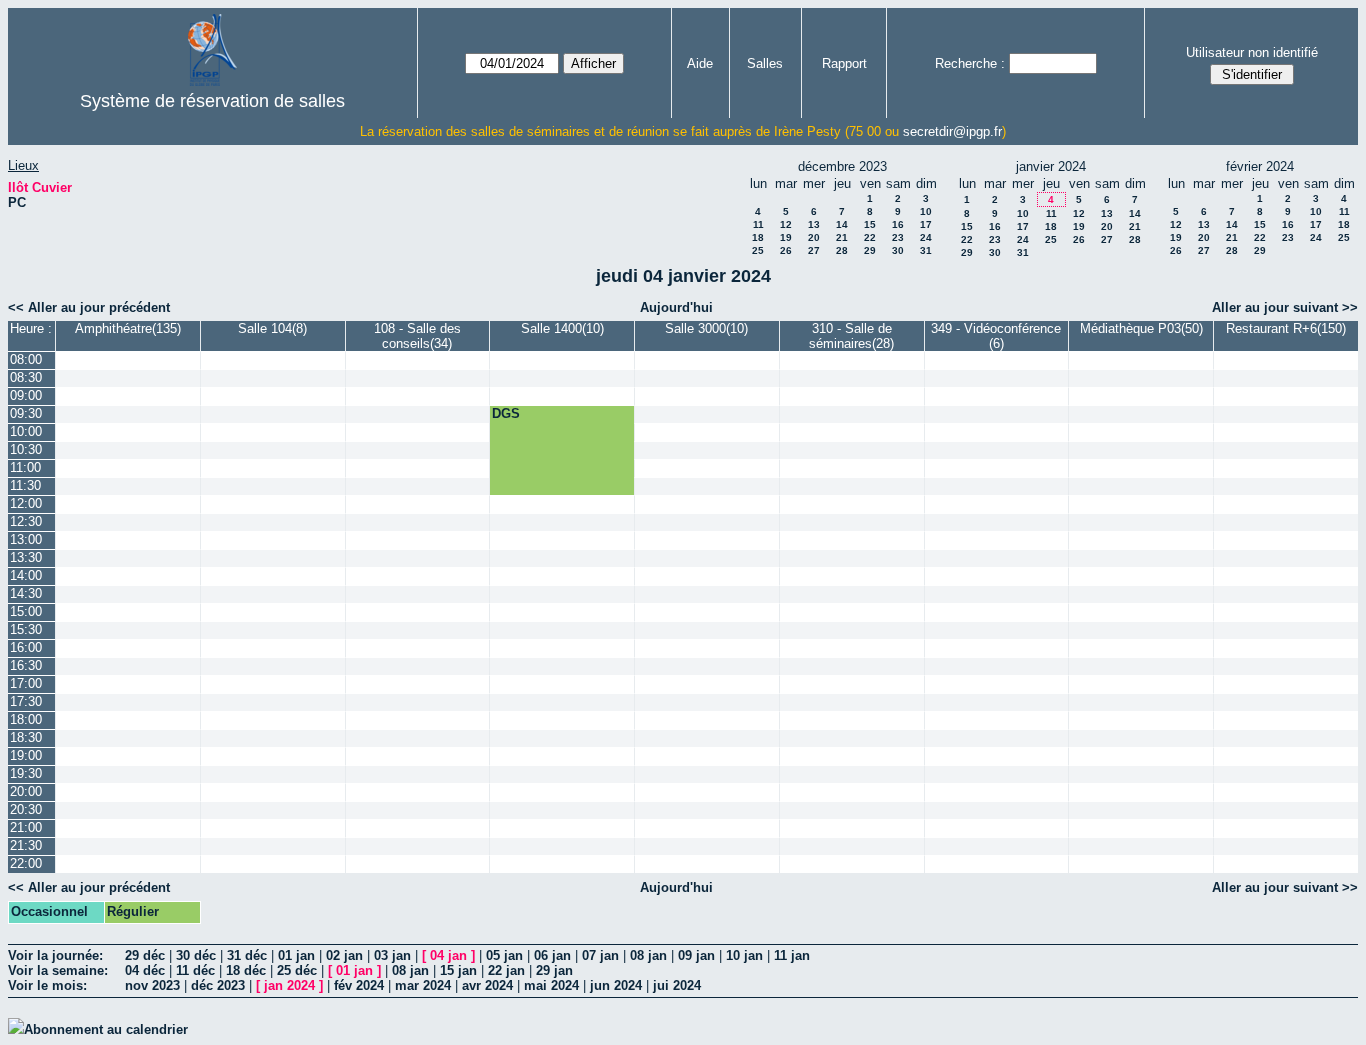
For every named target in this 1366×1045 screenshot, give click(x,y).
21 (842, 237)
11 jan (792, 955)
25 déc (297, 970)
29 (870, 250)
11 (758, 224)
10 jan (744, 955)
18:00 (26, 719)
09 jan (696, 955)
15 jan (458, 970)
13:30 (26, 557)
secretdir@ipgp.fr (952, 131)
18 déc (246, 970)
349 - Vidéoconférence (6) (996, 336)
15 (870, 224)
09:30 (26, 413)
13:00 (26, 539)
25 (758, 250)
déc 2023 (218, 985)
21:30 (26, 845)
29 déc (145, 955)
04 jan (448, 955)
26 (786, 250)
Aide (700, 63)
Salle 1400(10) (562, 328)
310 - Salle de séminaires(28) (851, 336)
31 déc (247, 955)
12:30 (26, 521)
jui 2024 (677, 985)
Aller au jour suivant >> (1285, 307)
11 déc (195, 970)
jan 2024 (289, 985)
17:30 (26, 701)
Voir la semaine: (58, 970)
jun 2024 (616, 985)
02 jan (344, 955)
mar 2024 (423, 985)
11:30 (25, 485)
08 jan (648, 955)
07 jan (600, 955)
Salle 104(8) (272, 328)
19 (786, 237)
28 (842, 250)
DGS (506, 413)
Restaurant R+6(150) (1286, 328)
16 (898, 224)
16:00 (26, 647)
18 (758, 237)
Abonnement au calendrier (106, 1029)
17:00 (26, 683)
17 (926, 224)
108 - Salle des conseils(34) (417, 336)
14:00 (26, 575)
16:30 (26, 665)
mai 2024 (551, 985)
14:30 (26, 593)
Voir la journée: (55, 955)
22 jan (506, 970)
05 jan (504, 955)
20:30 (26, 809)
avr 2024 (487, 985)
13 (814, 224)
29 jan (554, 970)
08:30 (26, 377)
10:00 (26, 431)
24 (926, 237)
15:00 (26, 611)
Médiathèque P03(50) (1141, 328)
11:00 (25, 467)
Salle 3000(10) (706, 328)
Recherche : (970, 63)
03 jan (392, 955)
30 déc (196, 955)
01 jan (296, 955)
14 (842, 224)
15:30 (26, 629)
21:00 (26, 827)
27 (814, 250)
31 (926, 250)
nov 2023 (152, 985)
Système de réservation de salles (212, 101)
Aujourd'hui (676, 307)
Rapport (844, 63)
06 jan (552, 955)
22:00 (26, 863)
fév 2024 (359, 985)
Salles (765, 63)
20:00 (26, 791)
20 (814, 237)
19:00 (26, 755)
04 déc (145, 970)
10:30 (26, 449)
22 (870, 237)
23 (898, 237)
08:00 (26, 359)
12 (786, 224)
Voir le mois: (47, 985)
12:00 (26, 503)
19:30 (26, 773)
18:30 (26, 737)
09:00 (26, 395)
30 (898, 250)
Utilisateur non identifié (1252, 52)
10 (926, 211)
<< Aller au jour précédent (89, 307)
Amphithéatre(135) (128, 328)
